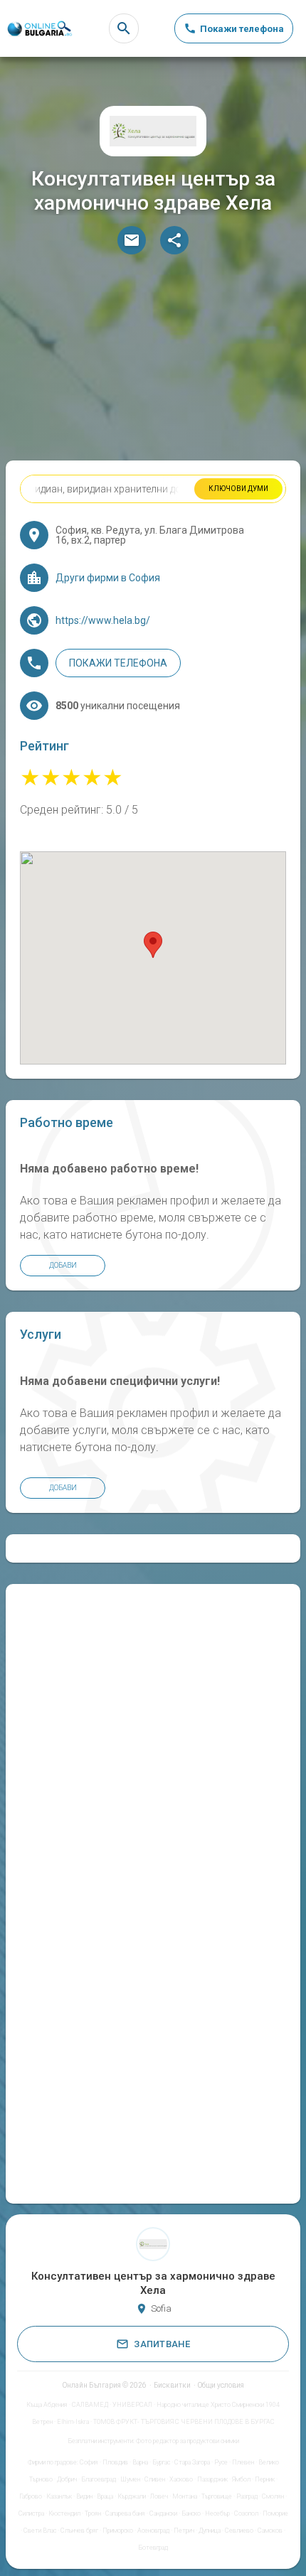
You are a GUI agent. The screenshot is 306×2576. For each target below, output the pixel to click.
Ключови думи (238, 489)
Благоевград (99, 2479)
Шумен (130, 2479)
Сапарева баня (125, 2513)
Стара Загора (192, 2462)
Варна (140, 2462)
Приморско (118, 2531)
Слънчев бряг (79, 2531)
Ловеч (159, 2496)
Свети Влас (40, 2531)
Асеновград (153, 2531)
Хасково (181, 2479)
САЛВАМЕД (90, 2405)
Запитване (162, 2344)
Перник (265, 2479)
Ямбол (241, 2479)
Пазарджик (212, 2479)
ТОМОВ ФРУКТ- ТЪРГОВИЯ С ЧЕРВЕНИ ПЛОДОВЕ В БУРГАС (184, 2422)
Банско (191, 2513)
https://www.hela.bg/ (103, 620)
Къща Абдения (47, 2405)
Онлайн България (92, 2385)
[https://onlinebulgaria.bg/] (39, 29)
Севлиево (239, 2531)
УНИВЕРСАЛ (132, 2405)
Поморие (275, 2513)
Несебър (217, 2513)
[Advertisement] (153, 361)
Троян (93, 2513)
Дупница (210, 2531)
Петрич (184, 2531)
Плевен (243, 2462)
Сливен (155, 2479)
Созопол (246, 2513)
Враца (105, 2496)
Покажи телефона (118, 663)
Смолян (273, 2496)
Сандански (163, 2513)
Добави (63, 1265)
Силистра (31, 2513)
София (89, 2462)
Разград (247, 2496)
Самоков (270, 2531)
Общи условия (221, 2385)
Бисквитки (172, 2385)
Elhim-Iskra (73, 2422)
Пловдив (115, 2462)
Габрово (31, 2496)
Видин (84, 2496)
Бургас (161, 2462)
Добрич (67, 2479)
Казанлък (59, 2496)
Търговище (217, 2496)
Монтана (185, 2496)
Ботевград (153, 2548)
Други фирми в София (108, 578)
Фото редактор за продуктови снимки (188, 2441)
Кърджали (132, 2496)
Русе (221, 2462)
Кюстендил (64, 2513)
